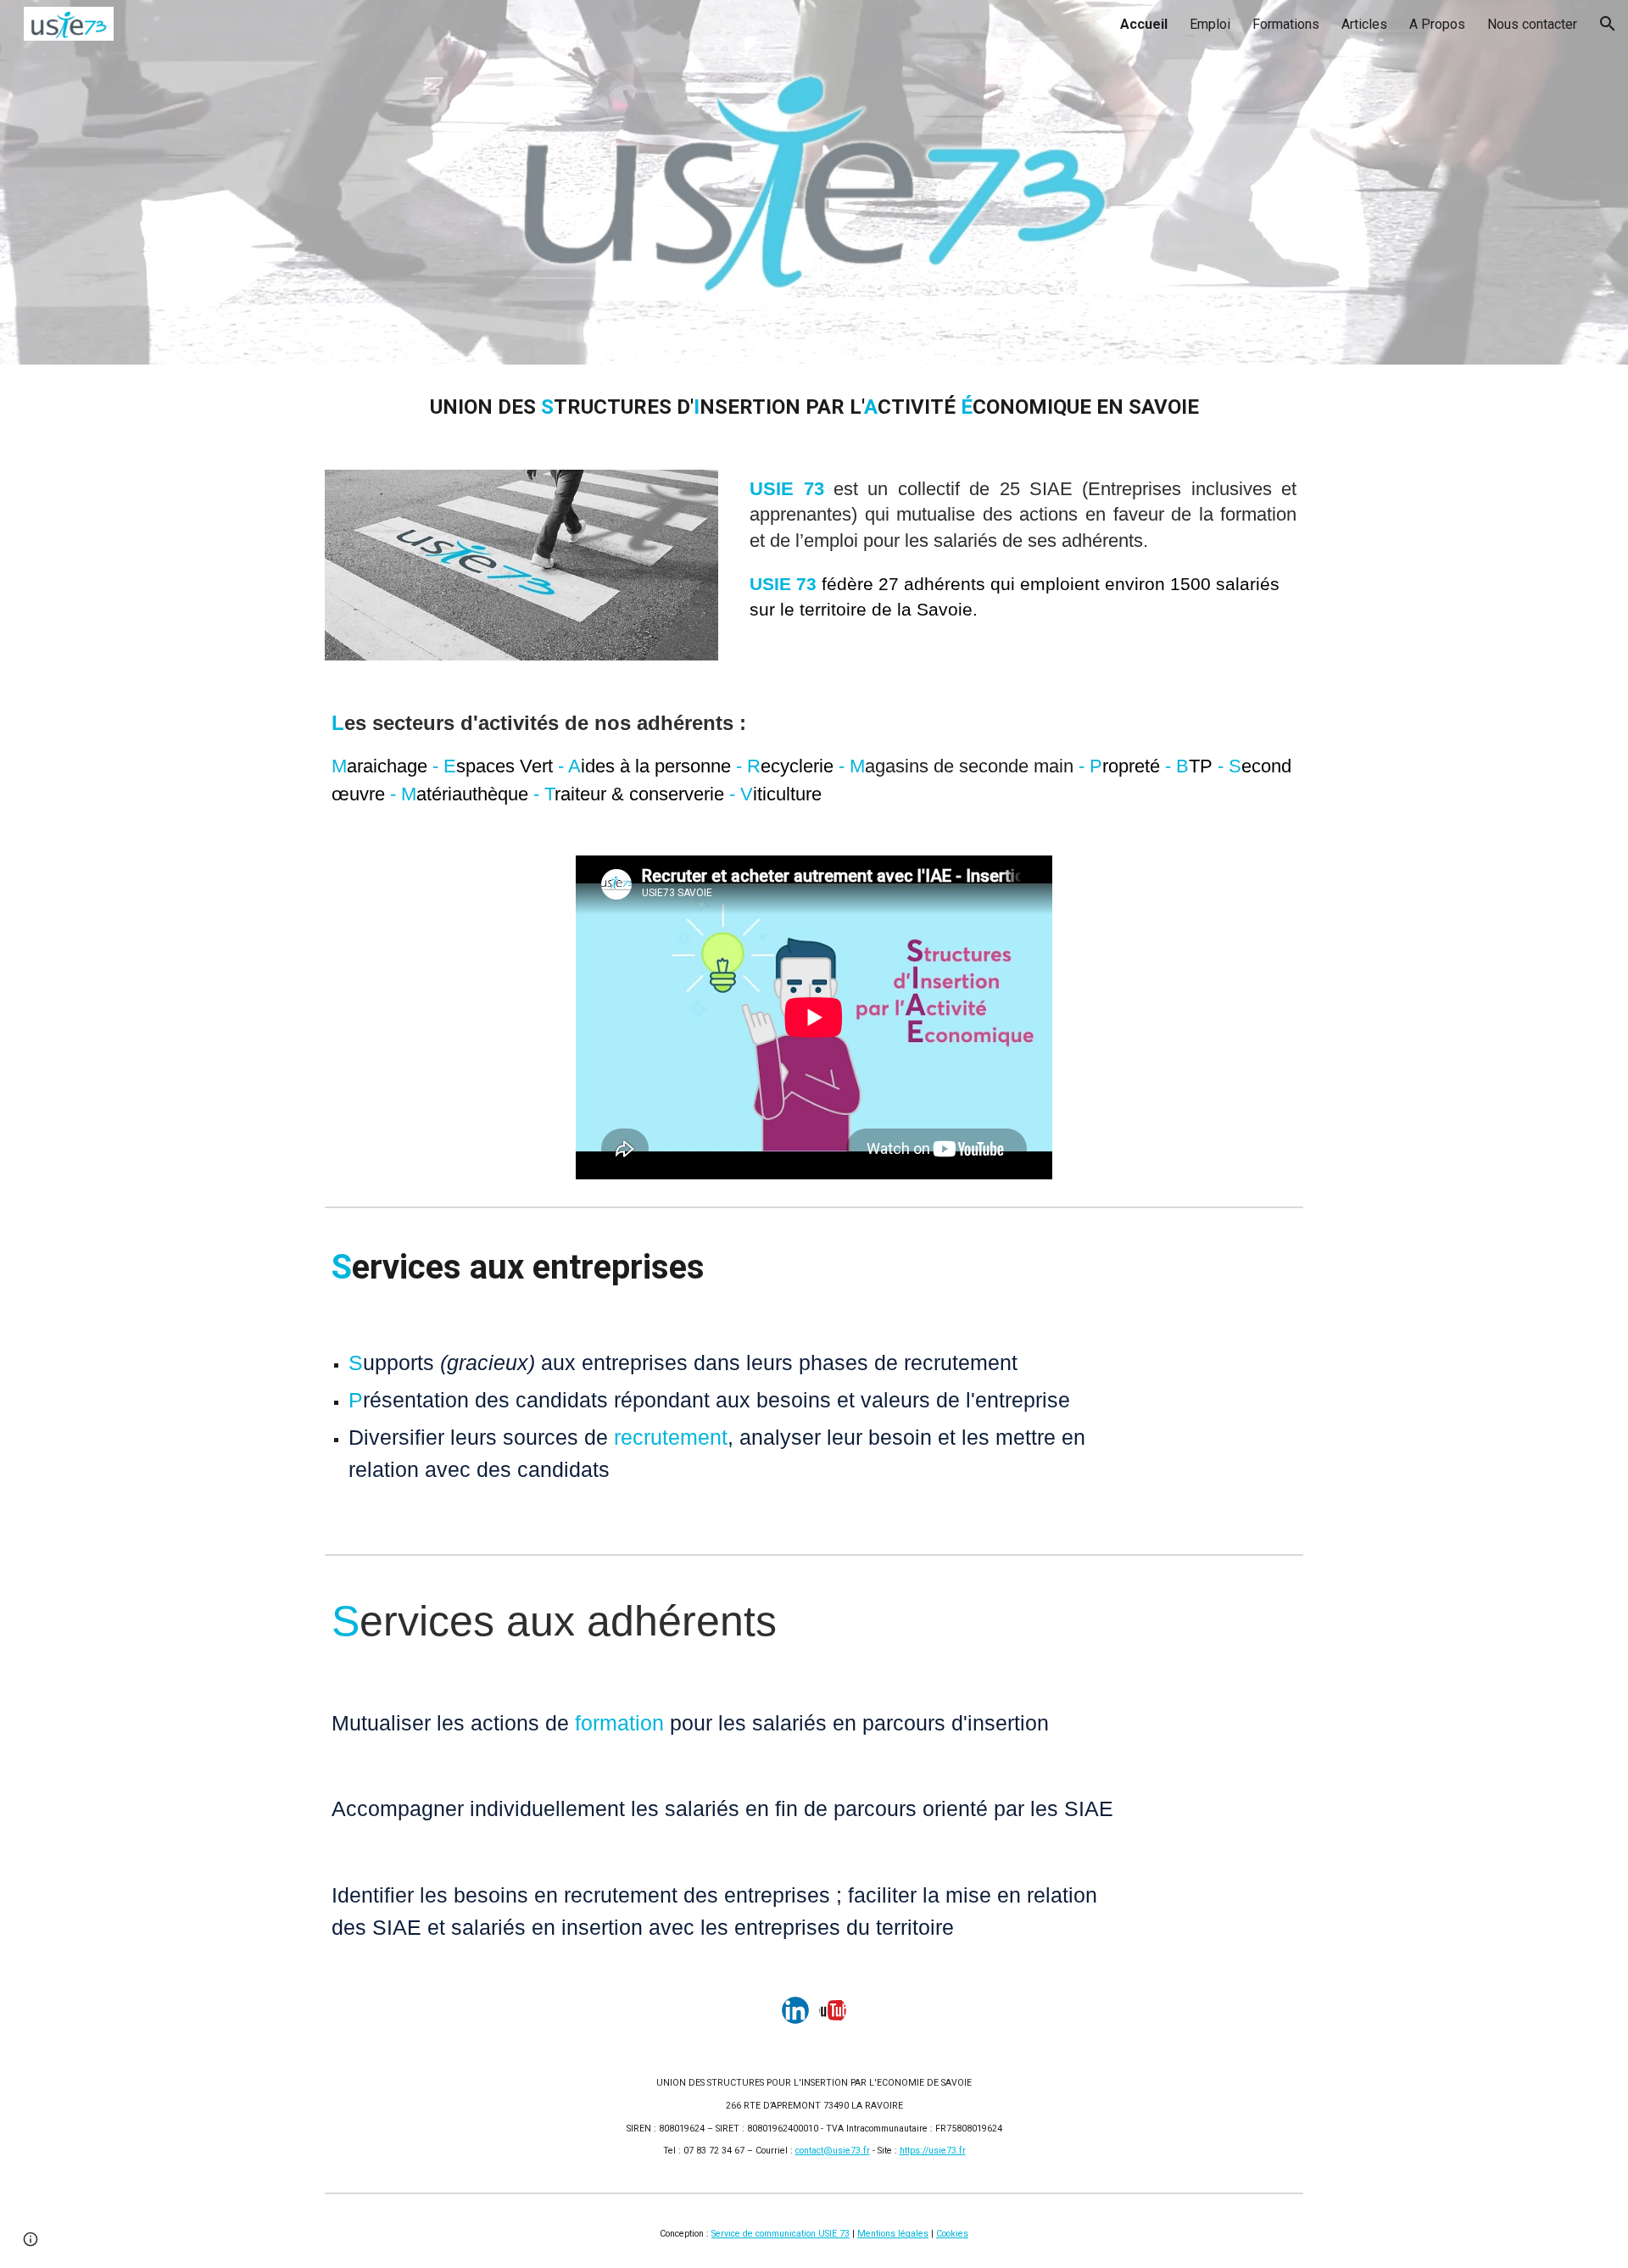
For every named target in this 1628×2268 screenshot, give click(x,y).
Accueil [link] (1144, 24)
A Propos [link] (1437, 24)
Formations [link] (1286, 24)
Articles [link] (1364, 24)
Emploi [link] (1210, 24)
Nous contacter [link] (1532, 24)
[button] (1608, 24)
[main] (814, 407)
